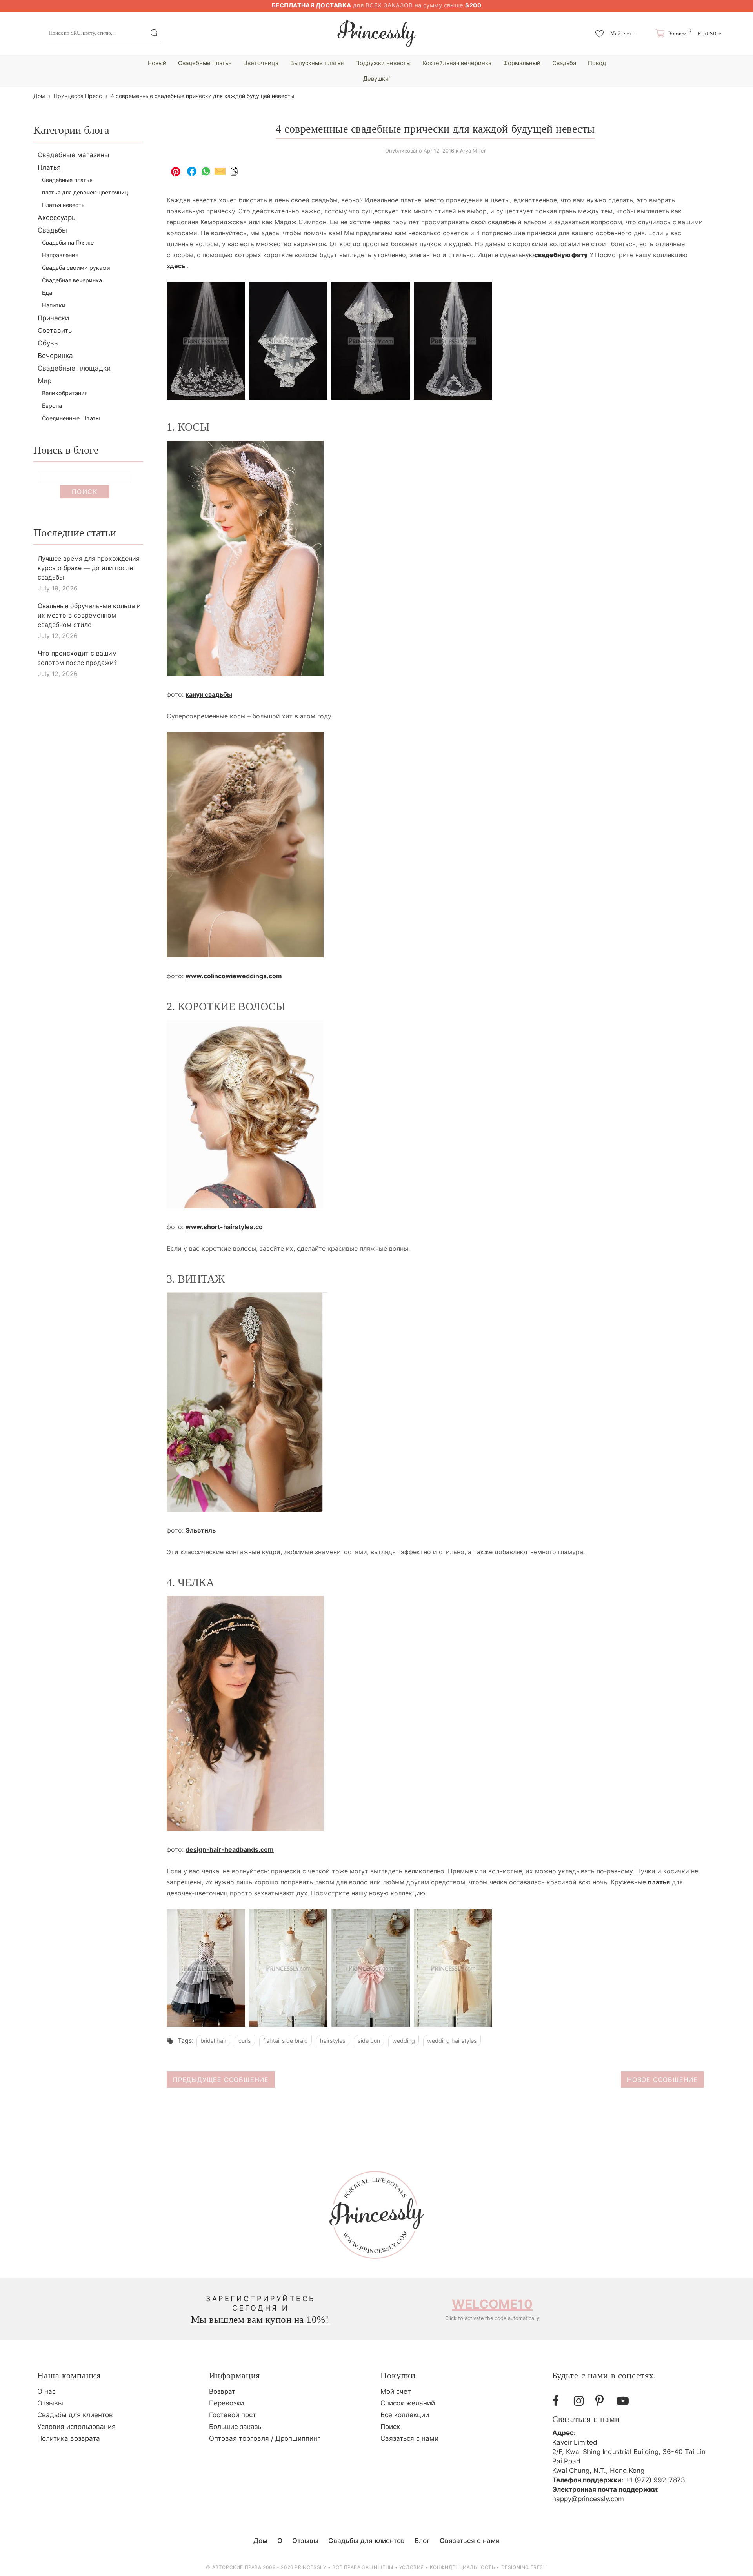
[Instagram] (582, 2401)
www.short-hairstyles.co (224, 1227)
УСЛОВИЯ (412, 2567)
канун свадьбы (209, 694)
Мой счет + (623, 33)
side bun (369, 2041)
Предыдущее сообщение (221, 2080)
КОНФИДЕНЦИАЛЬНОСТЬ (463, 2567)
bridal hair (213, 2041)
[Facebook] (560, 2401)
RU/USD (707, 34)
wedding (404, 2041)
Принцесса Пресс (78, 96)
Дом (39, 96)
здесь (176, 266)
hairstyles (333, 2041)
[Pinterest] (603, 2401)
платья (659, 1882)
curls (245, 2041)
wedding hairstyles (452, 2041)
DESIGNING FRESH (524, 2567)
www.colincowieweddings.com (234, 976)
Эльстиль (201, 1530)
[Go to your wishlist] (599, 30)
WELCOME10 (492, 2304)
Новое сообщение (662, 2080)
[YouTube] (625, 2401)
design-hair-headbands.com (230, 1849)
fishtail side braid (286, 2041)
